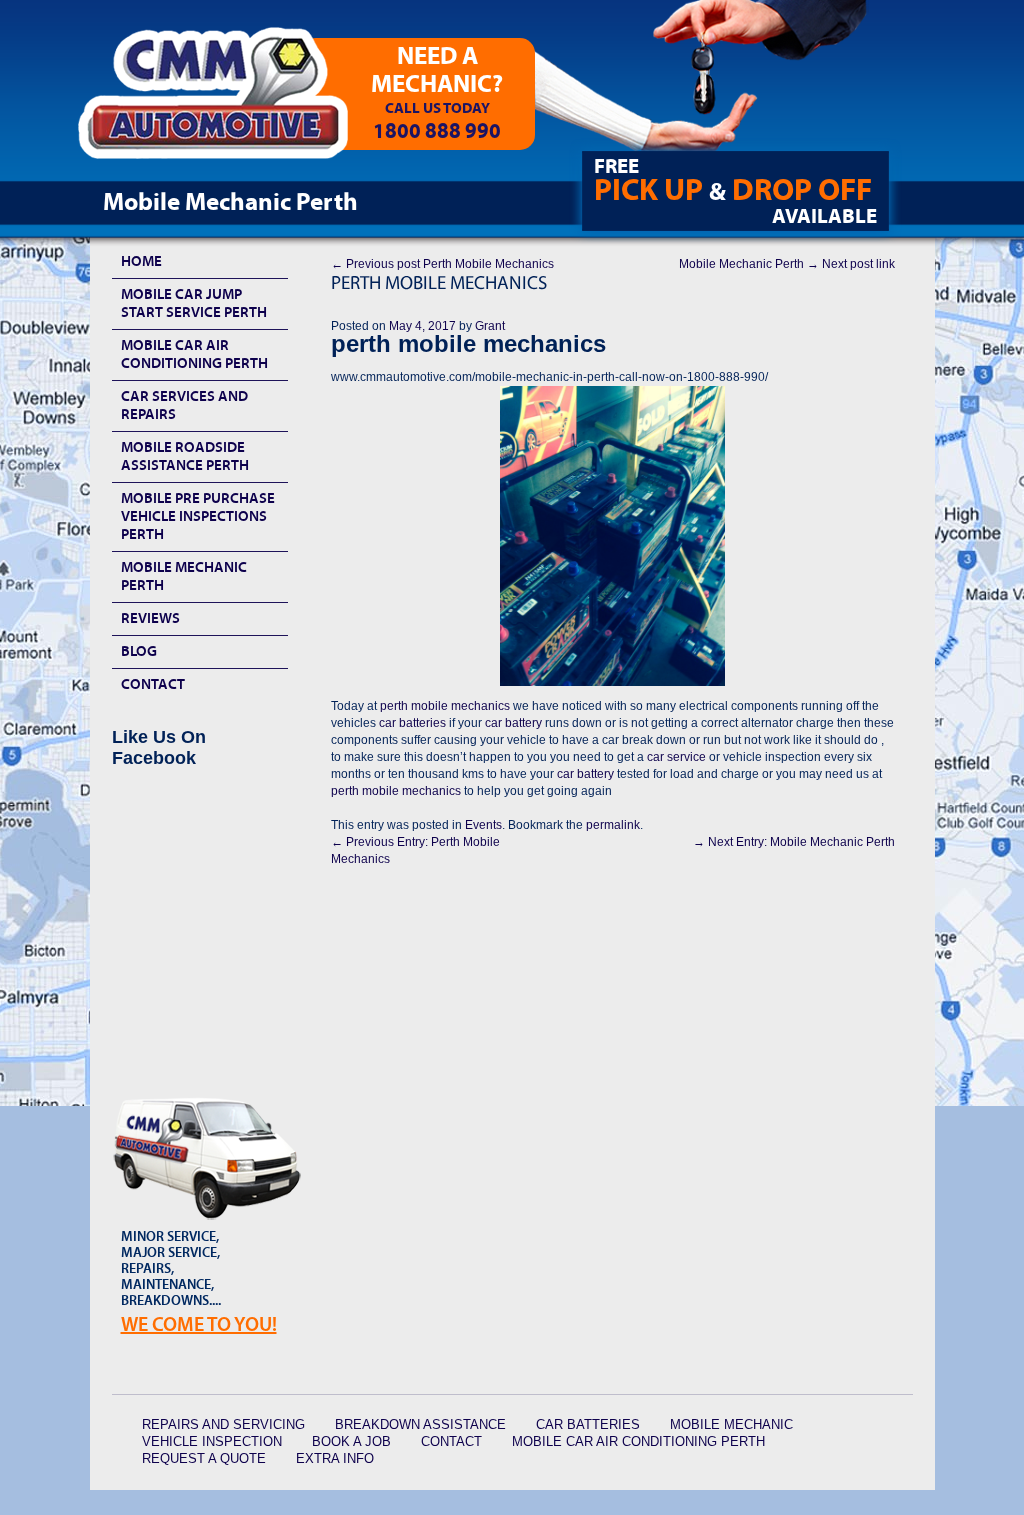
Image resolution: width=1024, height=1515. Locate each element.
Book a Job (351, 1441)
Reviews (150, 618)
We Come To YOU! (199, 1324)
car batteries (411, 723)
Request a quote (204, 1458)
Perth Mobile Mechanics (442, 264)
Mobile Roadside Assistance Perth (185, 456)
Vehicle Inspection (212, 1441)
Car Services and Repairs (184, 405)
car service (676, 757)
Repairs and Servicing (223, 1424)
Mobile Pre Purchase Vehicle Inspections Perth (198, 516)
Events (483, 825)
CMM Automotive (227, 101)
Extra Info (335, 1458)
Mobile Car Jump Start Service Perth (194, 303)
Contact (153, 684)
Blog (139, 651)
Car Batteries (588, 1424)
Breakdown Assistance (420, 1424)
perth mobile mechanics (446, 706)
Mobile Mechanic (731, 1424)
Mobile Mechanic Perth (787, 264)
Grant (490, 326)
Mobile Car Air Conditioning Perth (194, 354)
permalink (613, 825)
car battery (513, 723)
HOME (141, 261)
